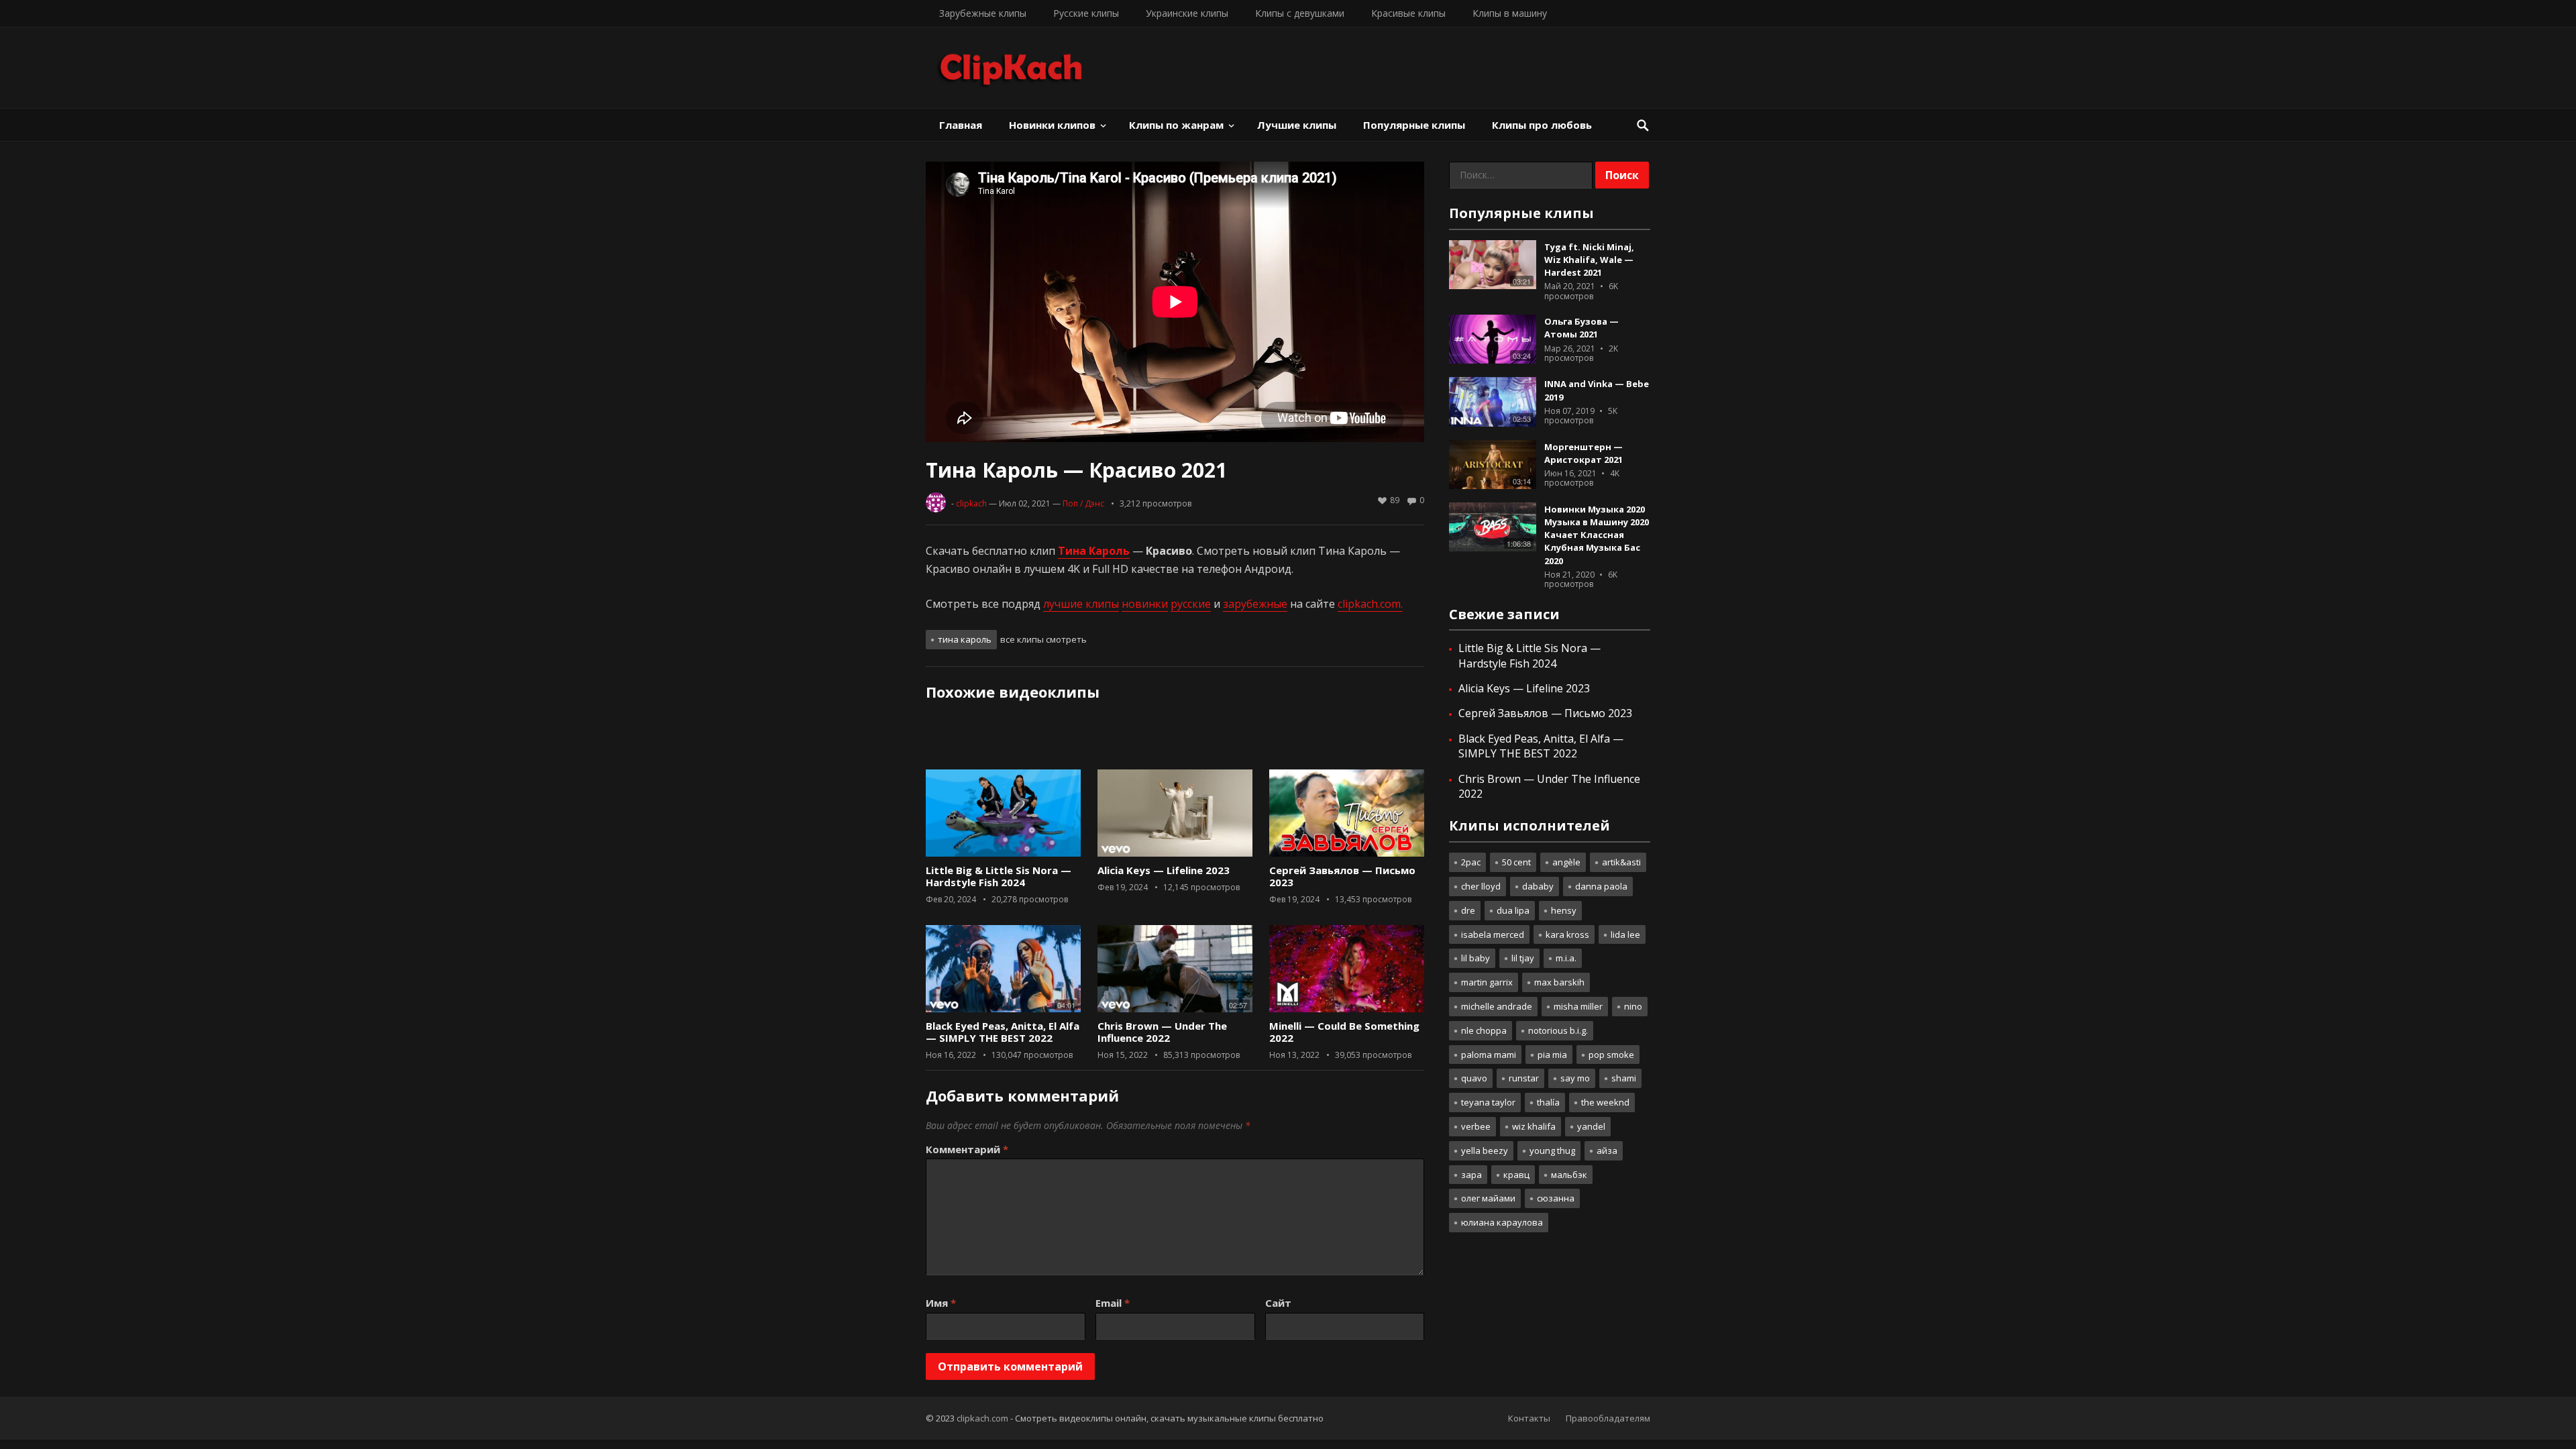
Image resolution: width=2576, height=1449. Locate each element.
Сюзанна (1556, 1198)
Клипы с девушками (1300, 13)
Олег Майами (1488, 1198)
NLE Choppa (1484, 1030)
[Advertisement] (1175, 740)
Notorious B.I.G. (1558, 1030)
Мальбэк (1569, 1175)
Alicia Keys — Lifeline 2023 (1164, 870)
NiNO (1633, 1006)
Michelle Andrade (1497, 1006)
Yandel (1591, 1126)
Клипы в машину (1510, 13)
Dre (1468, 910)
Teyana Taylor (1488, 1102)
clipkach (971, 503)
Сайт (1278, 1303)
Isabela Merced (1493, 934)
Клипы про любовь (1542, 125)
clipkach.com (982, 1418)
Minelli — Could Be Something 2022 (1344, 1032)
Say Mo (1575, 1078)
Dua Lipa (1513, 910)
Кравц (1516, 1175)
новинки (1145, 604)
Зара (1471, 1175)
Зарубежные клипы (983, 13)
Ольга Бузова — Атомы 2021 (1581, 328)
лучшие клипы (1081, 604)
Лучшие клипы (1297, 125)
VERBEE (1476, 1126)
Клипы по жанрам (1176, 125)
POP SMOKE (1611, 1055)
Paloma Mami (1489, 1055)
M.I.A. (1566, 958)
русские (1191, 604)
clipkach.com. (1370, 604)
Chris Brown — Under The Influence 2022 (1162, 1032)
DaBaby (1538, 886)
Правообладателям (1608, 1418)
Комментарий (967, 1149)
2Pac (1471, 862)
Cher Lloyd (1481, 886)
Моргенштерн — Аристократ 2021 (1584, 453)
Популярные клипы (1414, 125)
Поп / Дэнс (1083, 503)
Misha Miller (1578, 1006)
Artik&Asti (1621, 862)
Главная (961, 125)
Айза (1607, 1150)
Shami (1624, 1078)
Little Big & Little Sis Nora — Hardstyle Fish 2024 (999, 876)
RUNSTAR (1524, 1078)
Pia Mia (1552, 1055)
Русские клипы (1086, 13)
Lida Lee (1625, 934)
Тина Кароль (965, 639)
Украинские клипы (1187, 13)
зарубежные (1255, 604)
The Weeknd (1605, 1102)
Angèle (1566, 862)
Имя (941, 1303)
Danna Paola (1601, 886)
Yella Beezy (1485, 1150)
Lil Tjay (1523, 958)
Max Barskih (1559, 982)
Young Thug (1552, 1150)
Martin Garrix (1487, 982)
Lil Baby (1475, 958)
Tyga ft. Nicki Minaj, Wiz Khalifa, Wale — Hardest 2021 (1589, 260)
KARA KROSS (1567, 934)
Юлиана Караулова (1502, 1222)
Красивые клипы (1408, 13)
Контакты (1529, 1418)
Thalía (1548, 1102)
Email (1113, 1303)
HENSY (1564, 910)
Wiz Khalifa (1534, 1126)
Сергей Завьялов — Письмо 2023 (1342, 876)
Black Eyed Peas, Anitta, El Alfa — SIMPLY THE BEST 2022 (1003, 1032)
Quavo (1474, 1078)
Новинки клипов (1052, 125)
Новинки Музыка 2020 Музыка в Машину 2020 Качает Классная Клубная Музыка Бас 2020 (1597, 535)
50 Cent (1516, 862)
